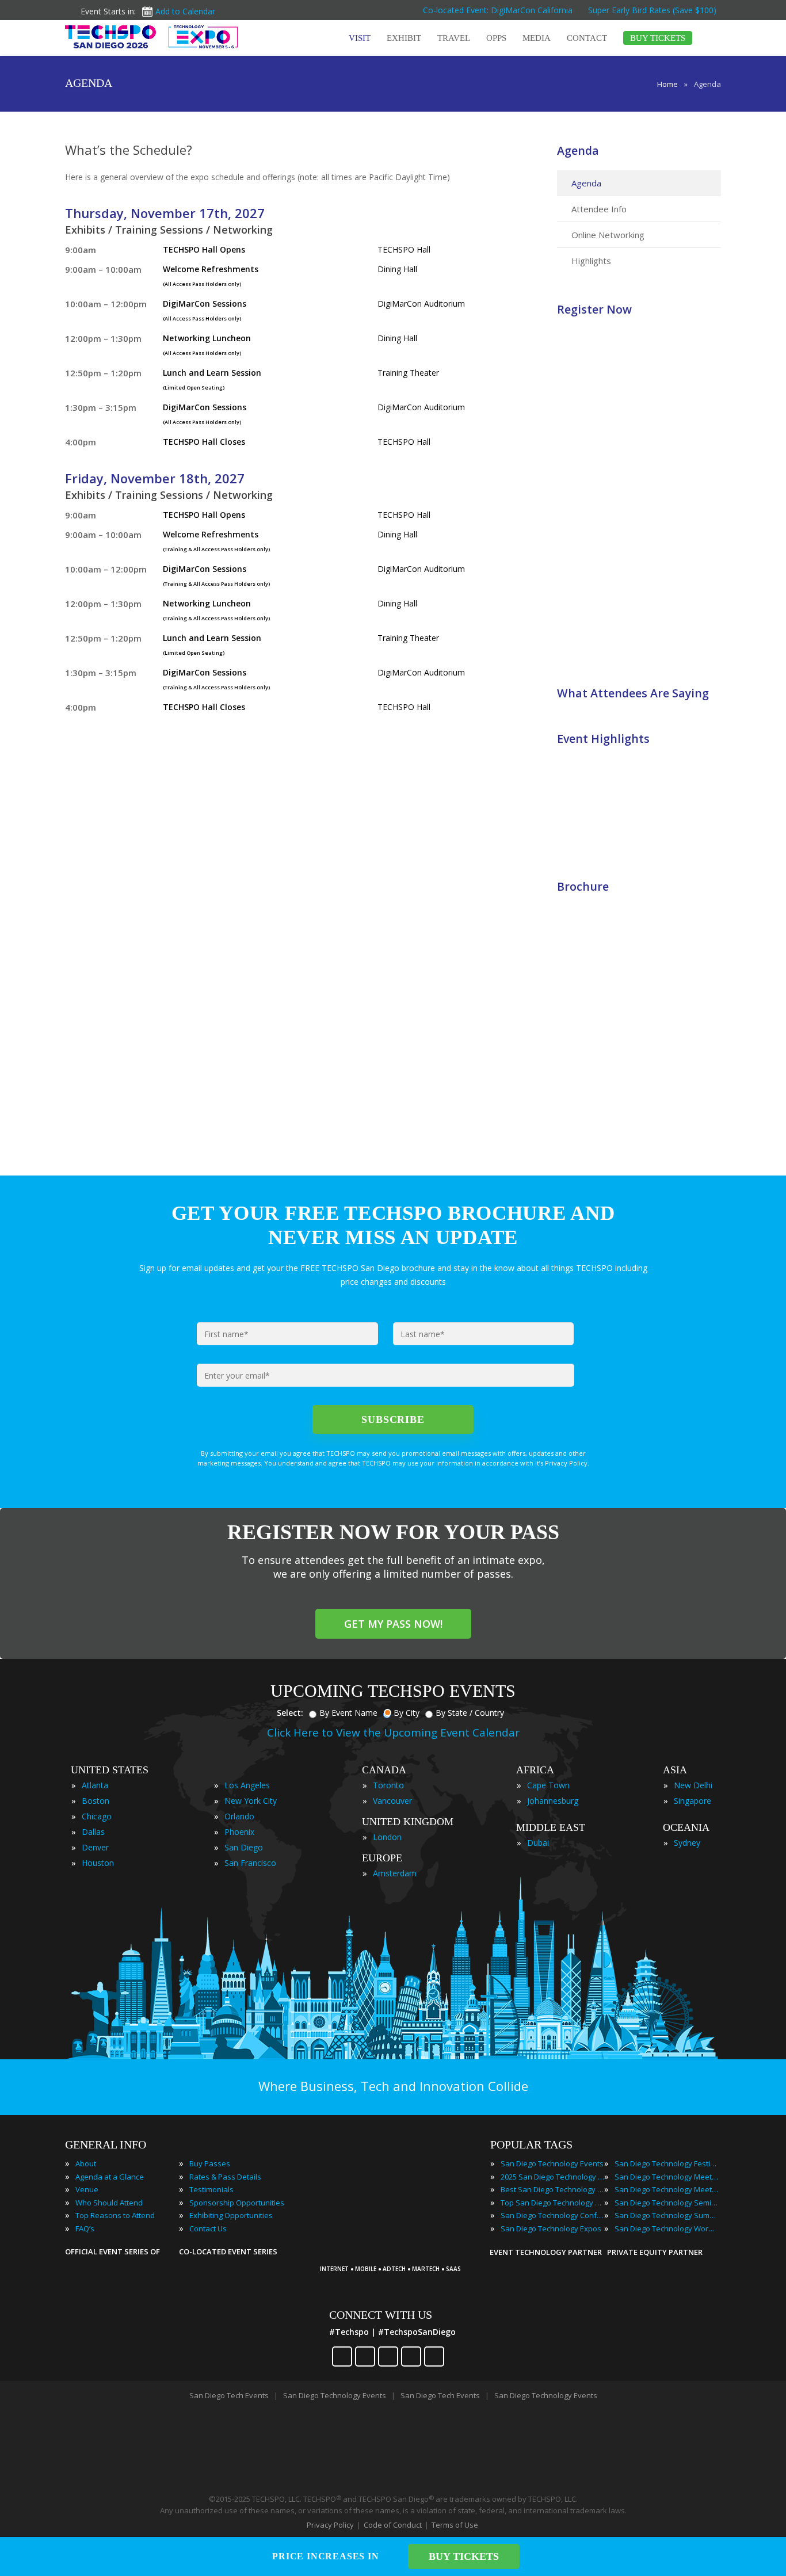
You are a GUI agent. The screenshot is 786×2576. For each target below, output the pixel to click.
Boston (96, 1801)
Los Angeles (247, 1785)
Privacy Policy (330, 2525)
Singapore (692, 1801)
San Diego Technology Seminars (666, 2203)
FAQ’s (85, 2228)
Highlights (591, 261)
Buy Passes (210, 2163)
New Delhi (693, 1785)
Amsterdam (395, 1873)
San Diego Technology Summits (666, 2215)
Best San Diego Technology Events (552, 2189)
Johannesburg (553, 1801)
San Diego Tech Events (229, 2395)
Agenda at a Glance (110, 2177)
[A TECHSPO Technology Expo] (395, 2253)
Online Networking (608, 235)
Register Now (594, 309)
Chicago (97, 1816)
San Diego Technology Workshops (666, 2228)
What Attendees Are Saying (633, 693)
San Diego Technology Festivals (666, 2163)
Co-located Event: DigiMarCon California (498, 10)
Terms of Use (455, 2525)
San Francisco (250, 1863)
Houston (98, 1863)
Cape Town (548, 1785)
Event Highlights (603, 739)
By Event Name (348, 1713)
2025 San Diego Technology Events (552, 2177)
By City (407, 1713)
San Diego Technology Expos (551, 2228)
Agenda (578, 150)
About (86, 2163)
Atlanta (95, 1785)
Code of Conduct (393, 2525)
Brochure (583, 886)
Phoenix (239, 1832)
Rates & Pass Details (225, 2177)
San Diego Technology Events (552, 2163)
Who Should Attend (109, 2203)
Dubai (538, 1843)
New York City (251, 1801)
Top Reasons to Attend (115, 2215)
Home (667, 84)
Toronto (388, 1785)
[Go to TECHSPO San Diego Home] (151, 37)
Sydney (687, 1843)
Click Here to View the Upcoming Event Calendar (393, 1732)
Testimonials (211, 2189)
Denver (95, 1847)
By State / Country (470, 1713)
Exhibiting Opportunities (231, 2215)
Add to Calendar (185, 11)
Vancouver (392, 1801)
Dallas (93, 1832)
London (387, 1837)
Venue (87, 2189)
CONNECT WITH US (381, 2315)
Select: (290, 1713)
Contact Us (208, 2228)
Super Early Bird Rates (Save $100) (653, 10)
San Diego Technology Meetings (666, 2177)
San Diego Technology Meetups (666, 2189)
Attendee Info (599, 209)
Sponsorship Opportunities (237, 2203)
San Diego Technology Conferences (552, 2215)
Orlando (239, 1816)
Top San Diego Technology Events (552, 2203)
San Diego (244, 1847)
